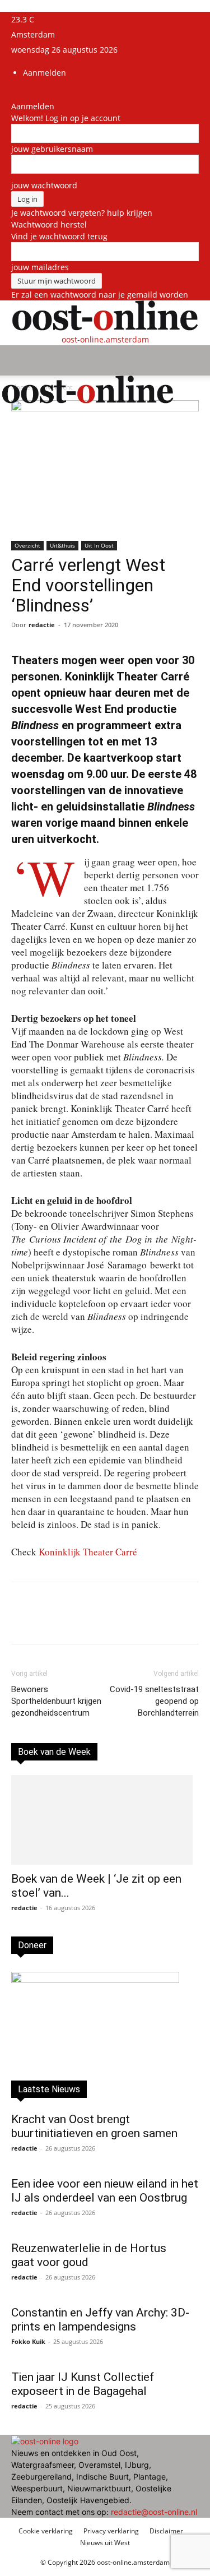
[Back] (14, 94)
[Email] (109, 1621)
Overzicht (27, 545)
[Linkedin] (83, 1621)
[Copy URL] (135, 1621)
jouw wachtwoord (44, 185)
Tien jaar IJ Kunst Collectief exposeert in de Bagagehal (83, 2384)
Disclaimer (166, 2531)
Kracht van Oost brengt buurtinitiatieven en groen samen (94, 2126)
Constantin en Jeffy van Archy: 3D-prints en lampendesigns (100, 2320)
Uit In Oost (99, 545)
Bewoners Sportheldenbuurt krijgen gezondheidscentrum (56, 1701)
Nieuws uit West (105, 2543)
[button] (19, 360)
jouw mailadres (40, 267)
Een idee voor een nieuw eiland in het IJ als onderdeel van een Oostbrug (105, 2191)
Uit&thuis (62, 545)
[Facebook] (58, 1621)
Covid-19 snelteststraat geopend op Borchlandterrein (154, 1701)
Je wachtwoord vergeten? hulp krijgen (82, 213)
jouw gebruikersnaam (52, 149)
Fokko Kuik (28, 2341)
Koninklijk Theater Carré (88, 1552)
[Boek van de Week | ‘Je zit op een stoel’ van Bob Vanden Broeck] (105, 1820)
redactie (42, 625)
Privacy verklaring (111, 2531)
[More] (161, 1621)
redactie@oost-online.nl (154, 2512)
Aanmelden (45, 73)
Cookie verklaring (46, 2531)
